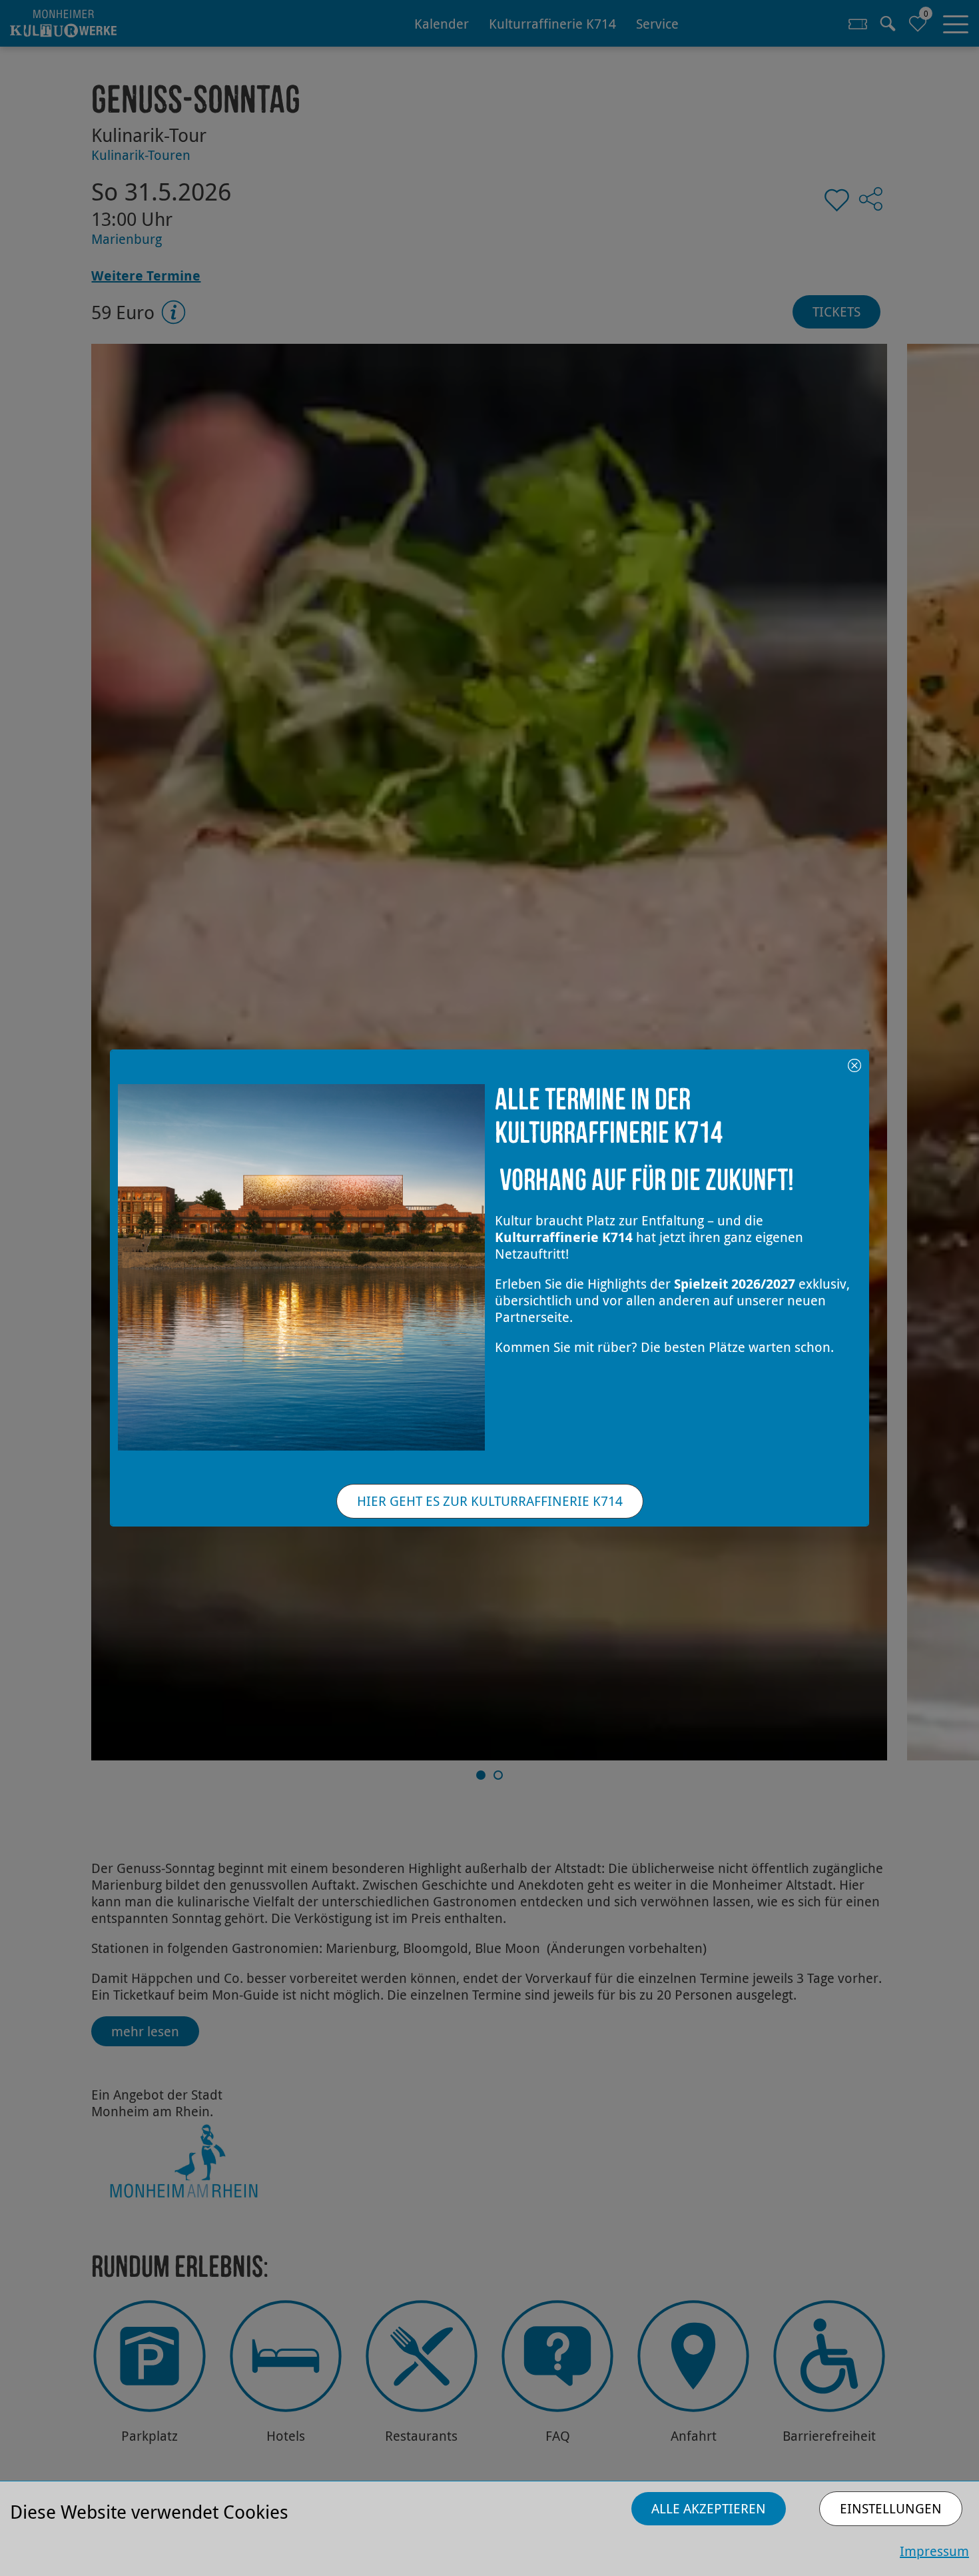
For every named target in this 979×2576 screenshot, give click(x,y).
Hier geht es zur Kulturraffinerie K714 (490, 1501)
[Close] (854, 1064)
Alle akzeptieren (709, 2508)
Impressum (934, 2551)
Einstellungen (891, 2508)
